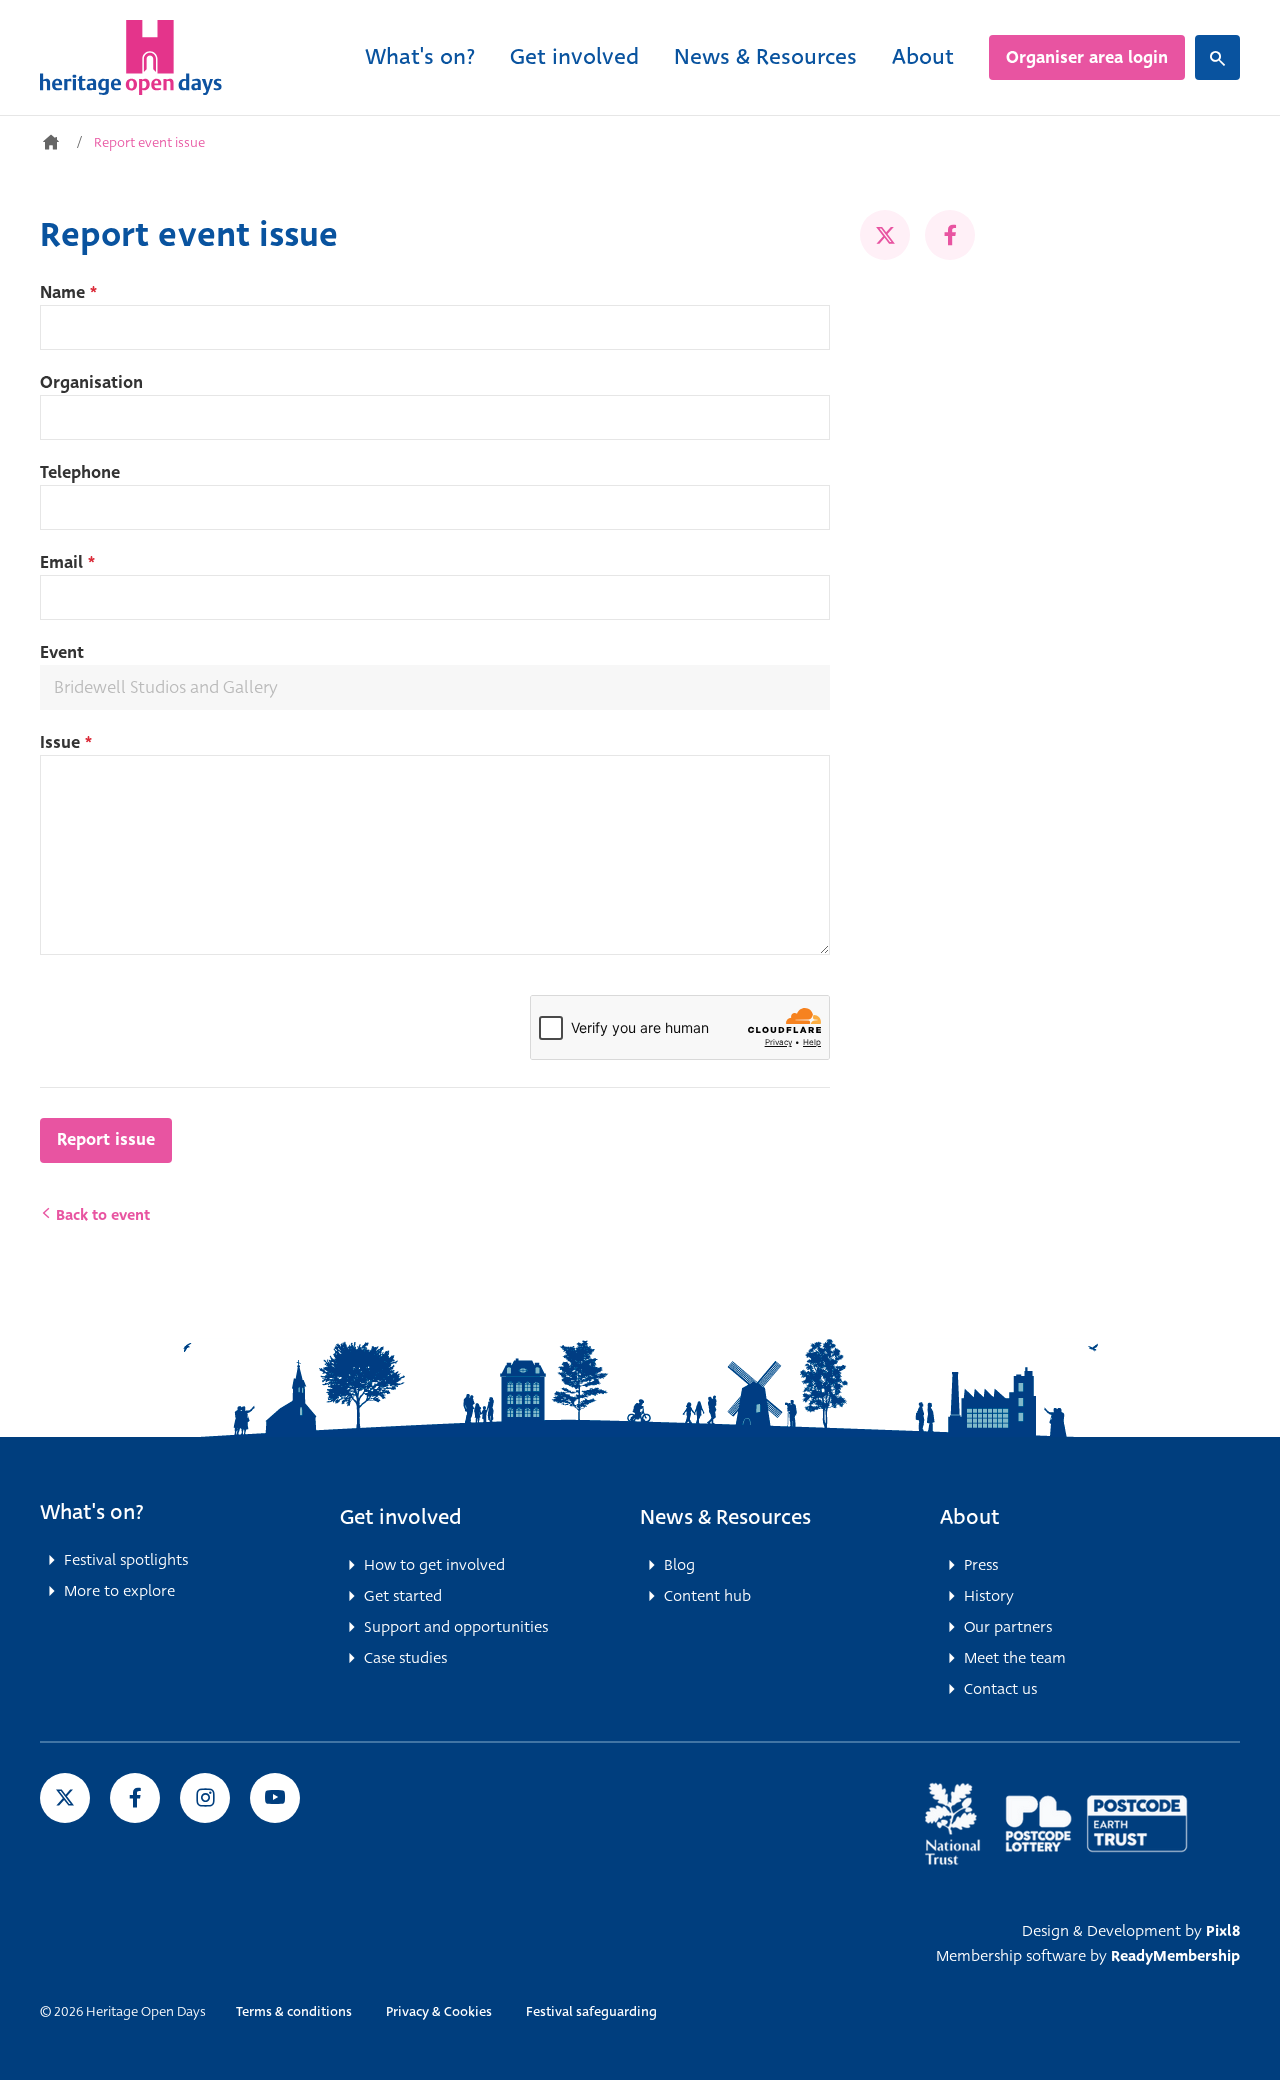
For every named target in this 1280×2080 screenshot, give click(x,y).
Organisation (91, 382)
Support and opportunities (456, 1627)
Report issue (106, 1139)
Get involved (574, 56)
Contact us (1000, 1689)
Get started (403, 1596)
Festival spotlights (126, 1560)
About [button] (970, 1517)
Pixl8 (1223, 1931)
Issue (66, 742)
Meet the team (1015, 1658)
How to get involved (434, 1565)
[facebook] (950, 235)
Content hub (707, 1596)
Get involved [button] (401, 1517)
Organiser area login (1087, 57)
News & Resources (765, 56)
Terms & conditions (294, 2011)
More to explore (119, 1591)
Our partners (1008, 1627)
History (989, 1596)
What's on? (420, 56)
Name (68, 292)
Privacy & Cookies (439, 2011)
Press (981, 1565)
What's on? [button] (92, 1512)
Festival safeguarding (591, 2011)
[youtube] (275, 1798)
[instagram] (205, 1798)
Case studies (405, 1658)
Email (67, 562)
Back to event (101, 1215)
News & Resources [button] (725, 1517)
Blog (679, 1565)
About (923, 56)
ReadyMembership (1175, 1956)
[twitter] (885, 235)
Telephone (80, 472)
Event (62, 652)
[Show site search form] (1217, 57)
